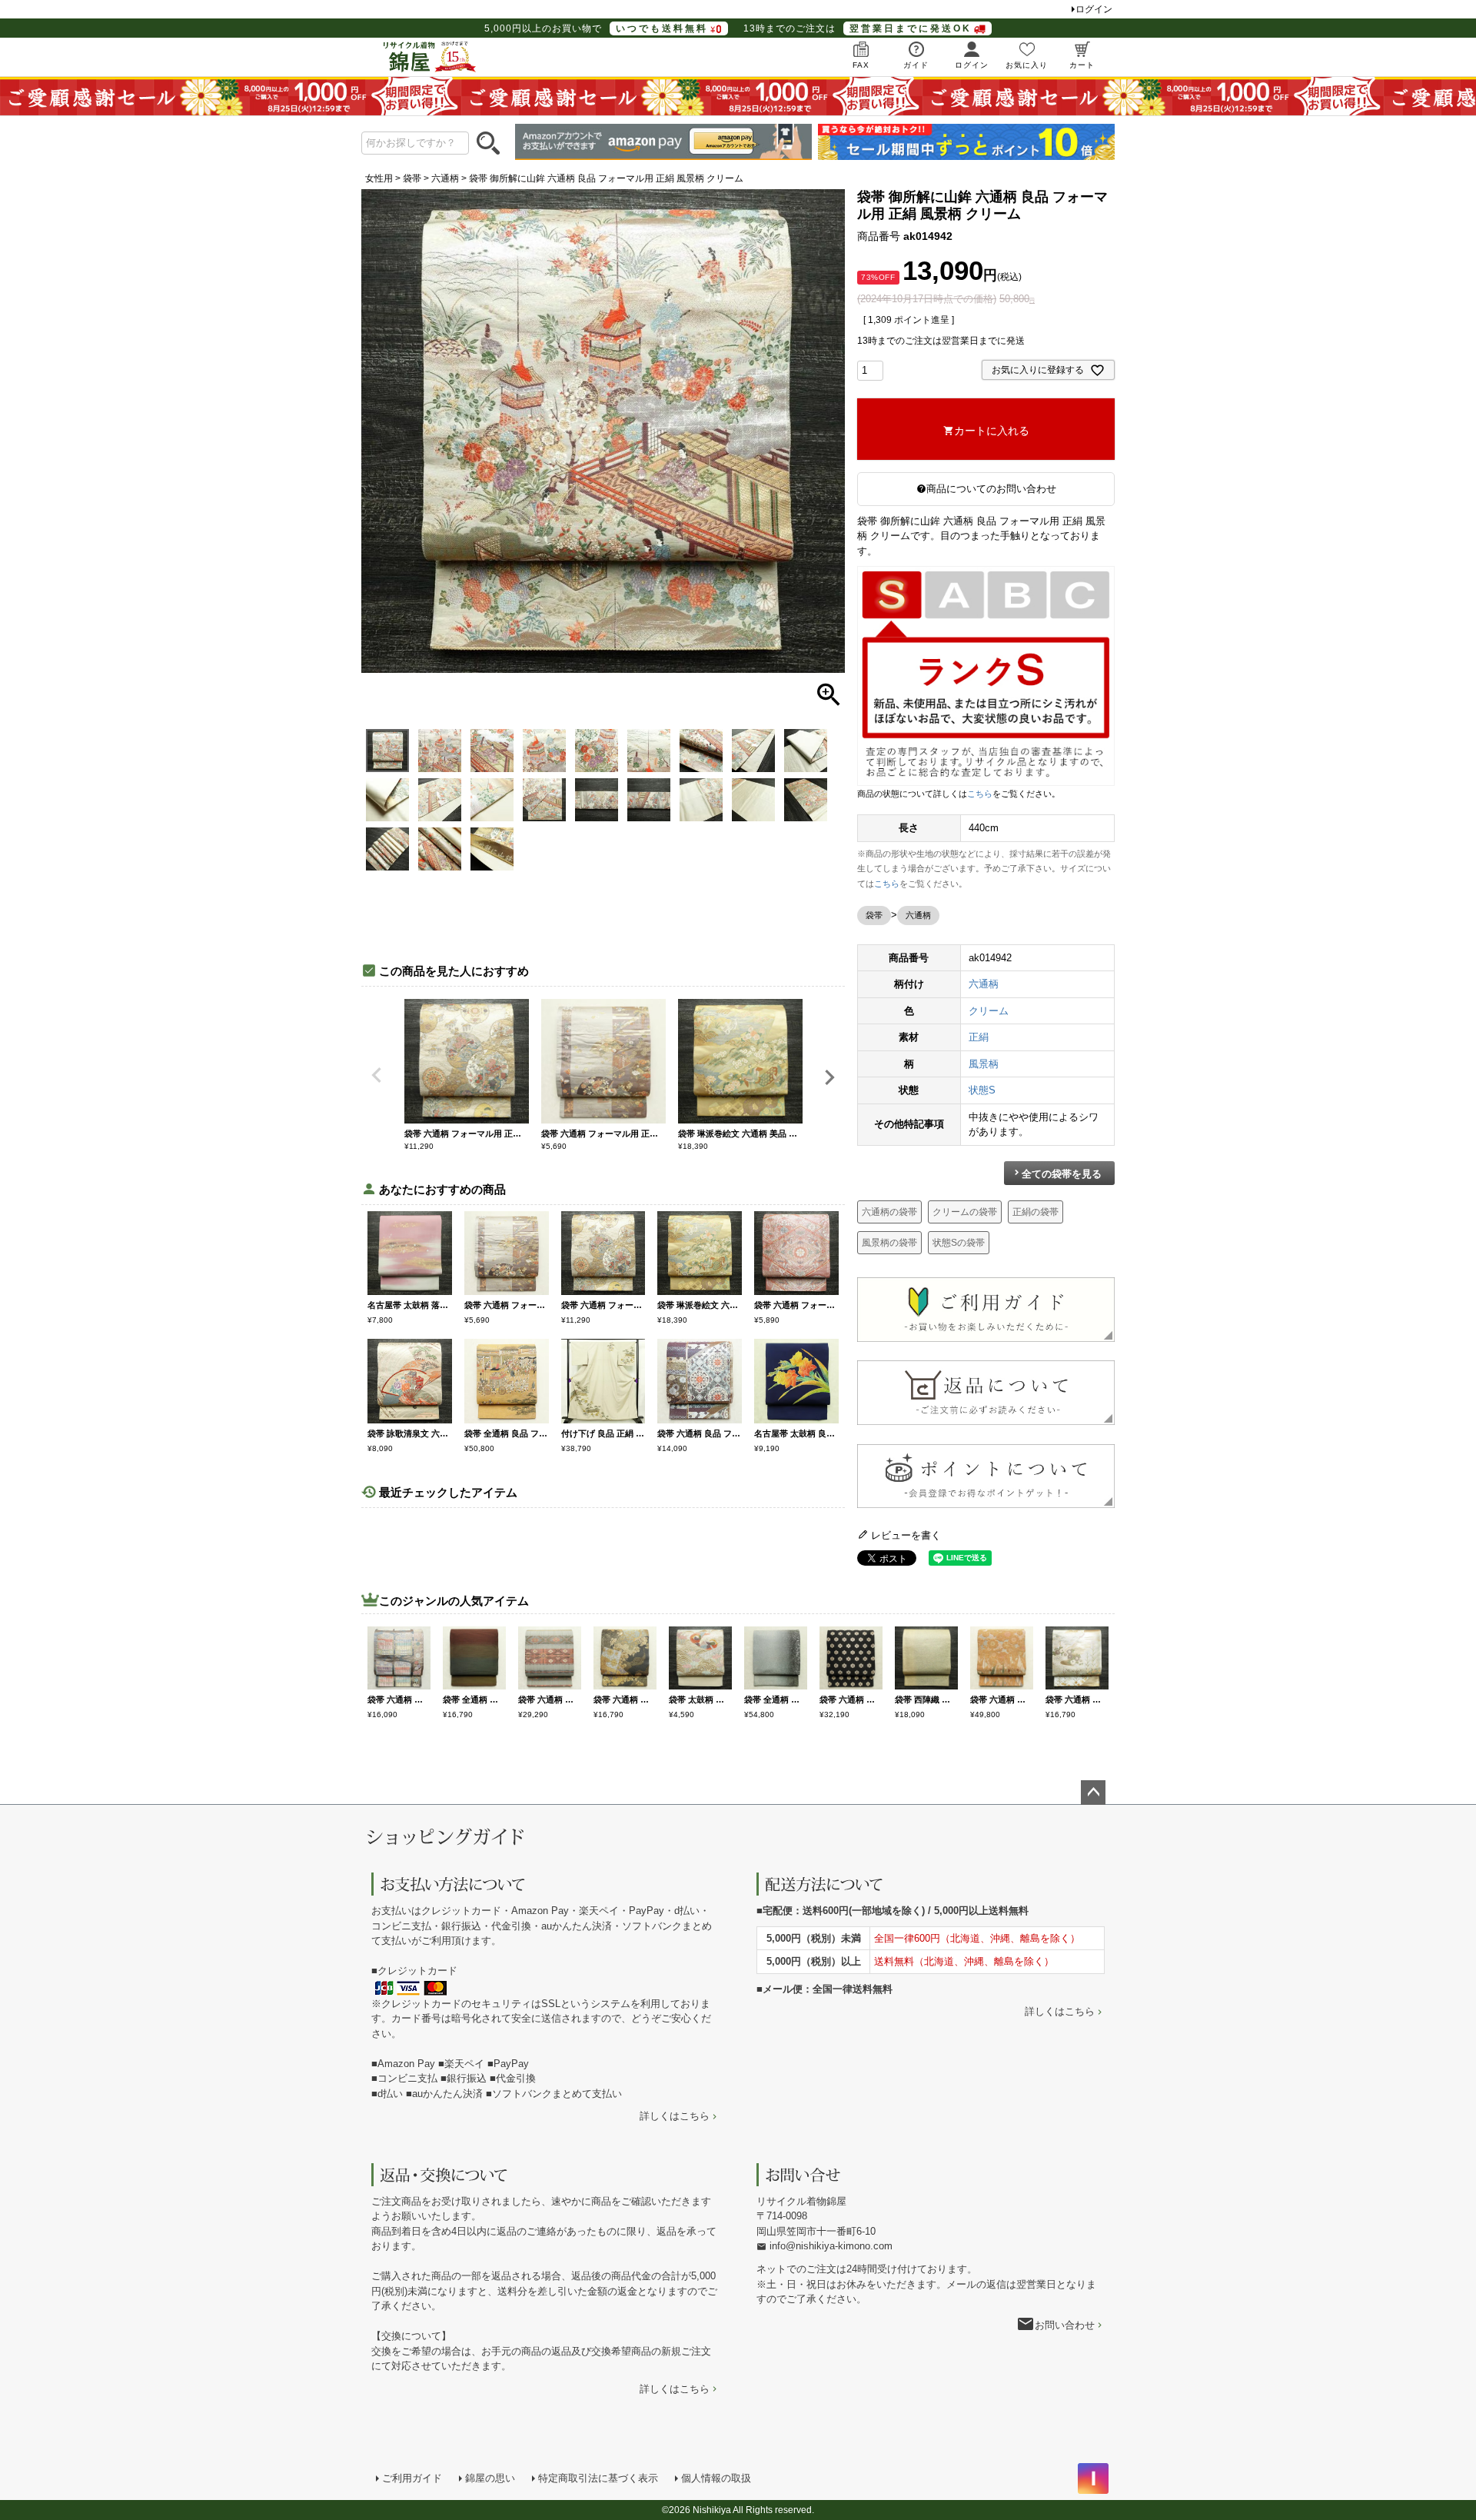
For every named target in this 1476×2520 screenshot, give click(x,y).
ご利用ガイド (412, 2478)
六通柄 (445, 178)
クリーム (989, 1011)
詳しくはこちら (675, 2116)
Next (829, 1077)
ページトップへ (1093, 1793)
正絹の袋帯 (1036, 1212)
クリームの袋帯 (965, 1212)
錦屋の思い (490, 2478)
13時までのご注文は (858, 28)
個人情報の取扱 (716, 2478)
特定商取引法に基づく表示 (598, 2478)
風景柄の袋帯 (889, 1243)
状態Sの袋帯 (959, 1243)
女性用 (379, 178)
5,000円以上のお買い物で (596, 28)
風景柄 (984, 1064)
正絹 (979, 1037)
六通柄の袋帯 (889, 1212)
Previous (377, 1075)
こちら (980, 794)
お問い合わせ (1065, 2325)
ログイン (1094, 9)
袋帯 (412, 178)
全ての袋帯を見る (1062, 1174)
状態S (982, 1090)
